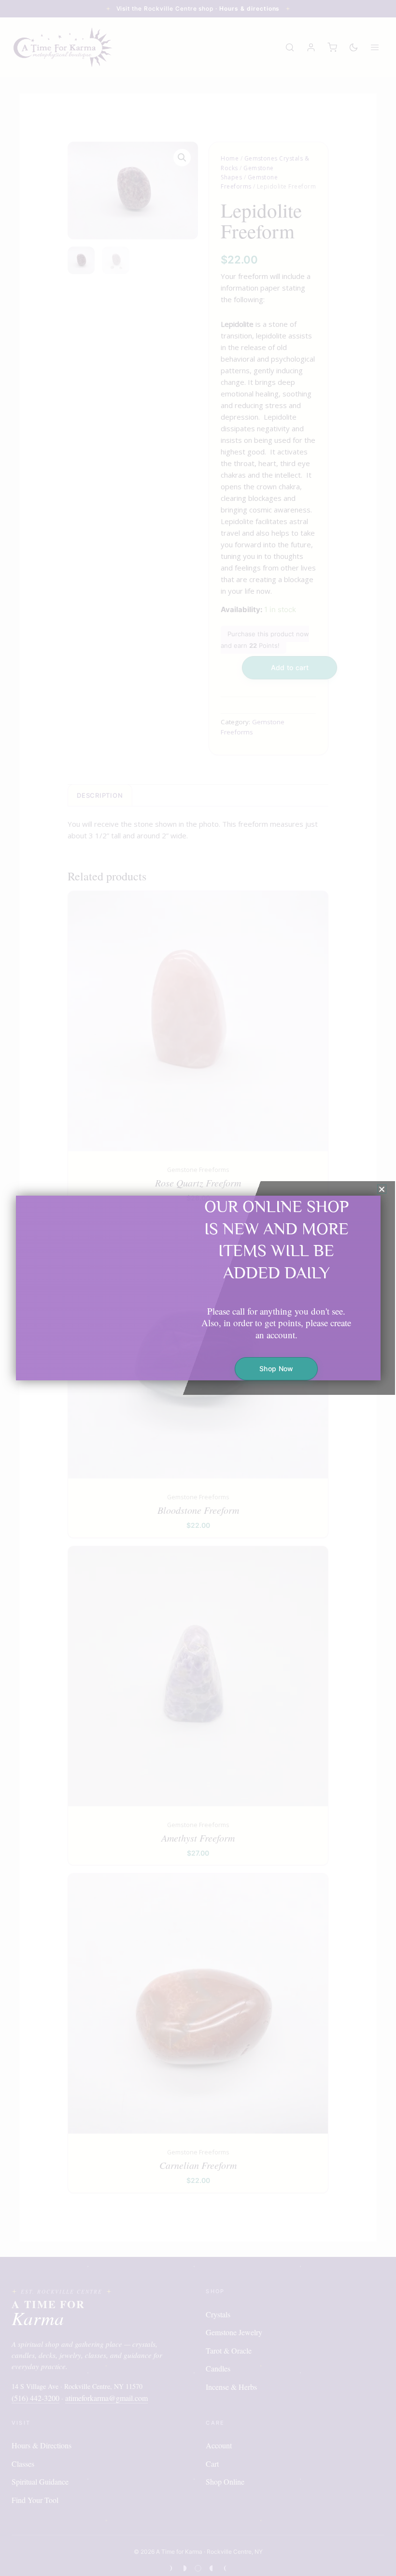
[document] (198, 1288)
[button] (382, 1189)
